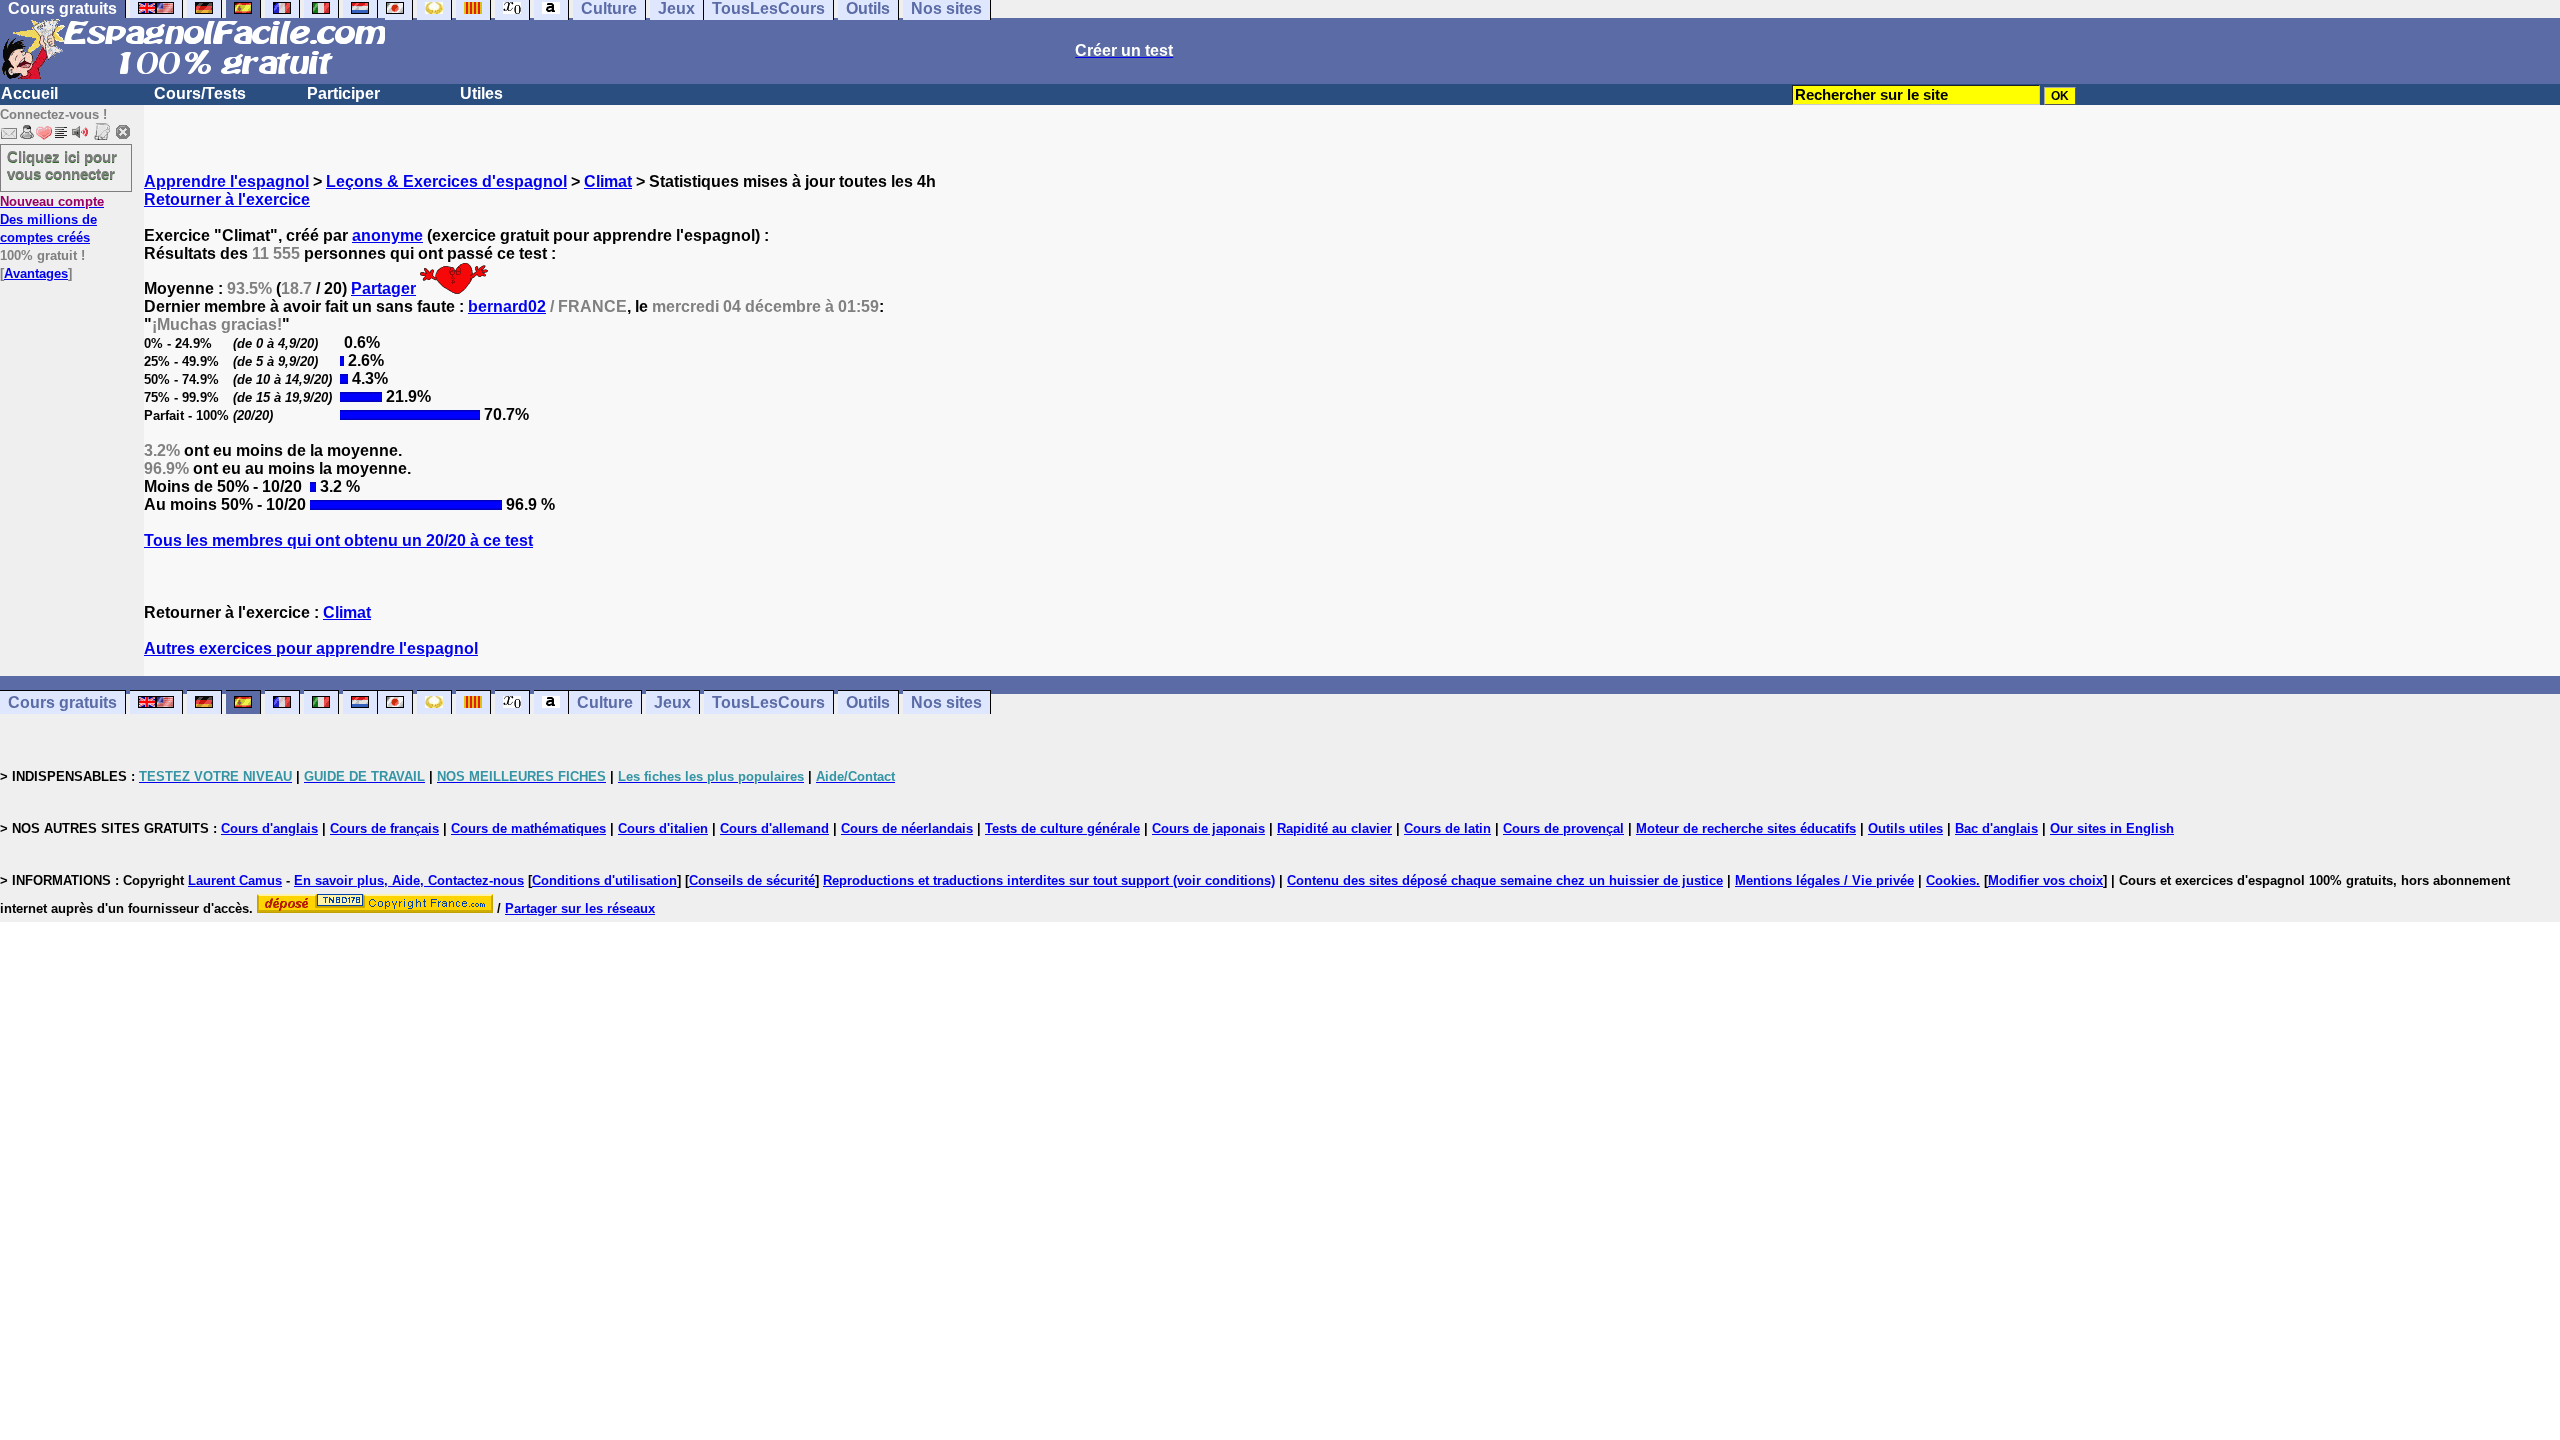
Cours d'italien (663, 828)
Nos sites (946, 702)
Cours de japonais (1208, 828)
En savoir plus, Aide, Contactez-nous (409, 880)
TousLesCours (768, 702)
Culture (605, 702)
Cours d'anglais (269, 828)
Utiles (481, 93)
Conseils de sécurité (752, 880)
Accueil (29, 93)
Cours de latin (1447, 828)
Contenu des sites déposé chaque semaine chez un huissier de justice (1505, 880)
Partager (383, 288)
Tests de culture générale (1062, 828)
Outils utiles (1905, 828)
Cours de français (384, 828)
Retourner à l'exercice (227, 199)
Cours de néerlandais (907, 828)
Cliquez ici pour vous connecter (62, 165)
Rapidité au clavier (1334, 828)
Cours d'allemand (774, 828)
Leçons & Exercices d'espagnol (446, 181)
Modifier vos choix (2045, 880)
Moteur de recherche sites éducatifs (1746, 828)
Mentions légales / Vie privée (1824, 880)
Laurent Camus (235, 880)
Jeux (672, 702)
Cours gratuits (62, 702)
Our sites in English (2112, 828)
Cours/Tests (200, 93)
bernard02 (507, 306)
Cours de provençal (1563, 828)
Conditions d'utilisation (604, 880)
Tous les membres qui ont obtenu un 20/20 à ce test (338, 540)
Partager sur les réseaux (580, 908)
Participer (343, 93)
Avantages (36, 273)
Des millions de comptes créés (52, 219)
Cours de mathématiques (528, 828)
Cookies (1951, 880)
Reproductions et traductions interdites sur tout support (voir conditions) (1049, 880)
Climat (608, 181)
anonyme (387, 235)
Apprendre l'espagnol (226, 181)
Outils (868, 702)
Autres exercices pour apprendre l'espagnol (311, 648)
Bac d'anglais (1996, 828)
